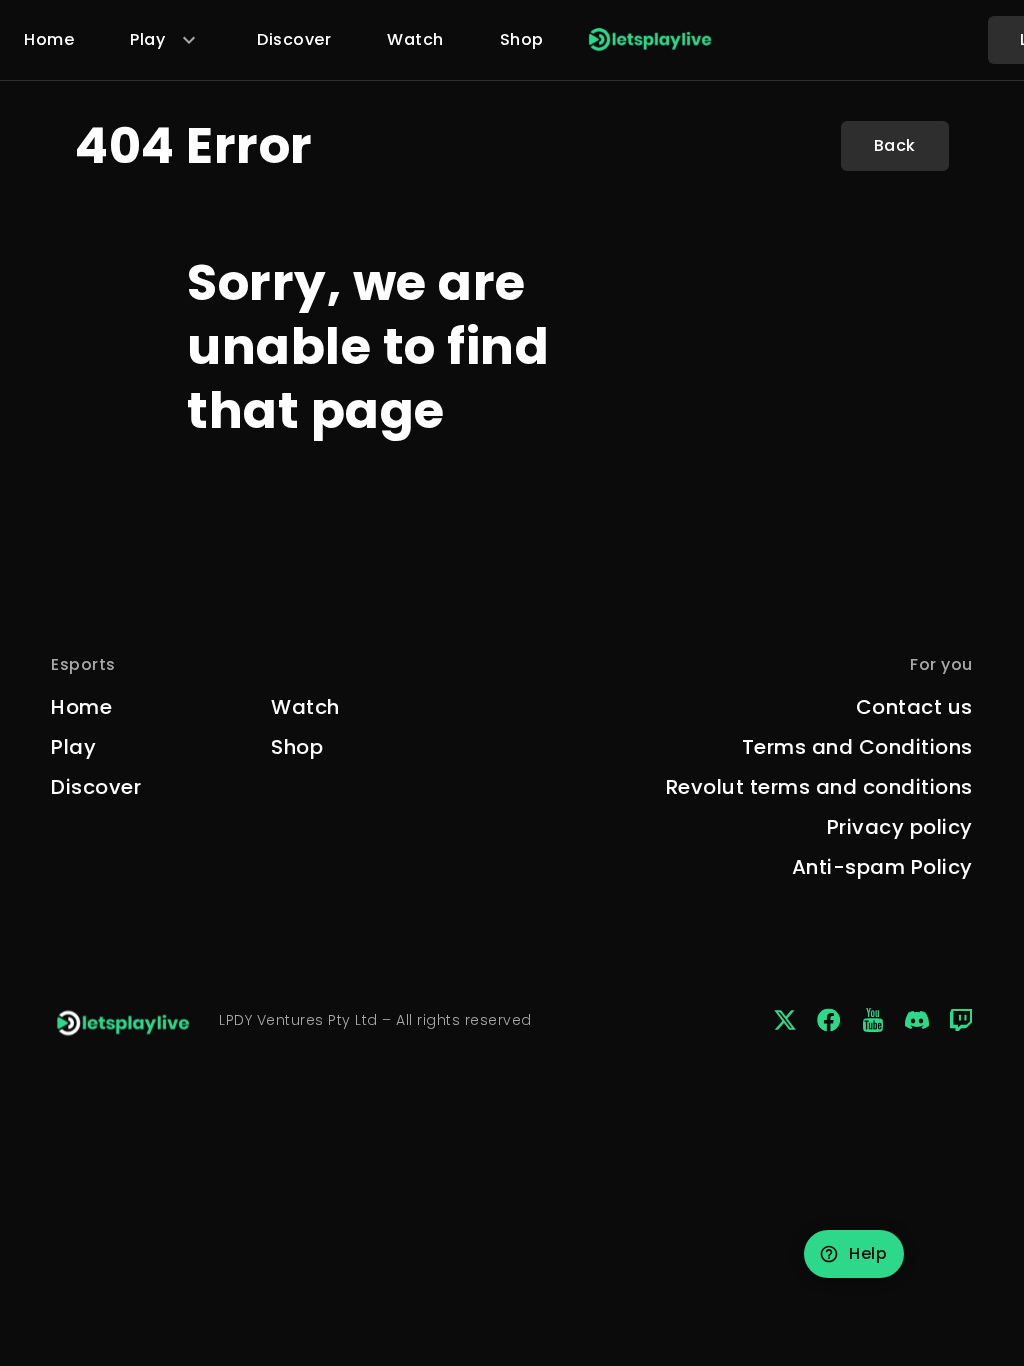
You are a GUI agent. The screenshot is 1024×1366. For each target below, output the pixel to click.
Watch (415, 39)
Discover (294, 39)
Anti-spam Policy (882, 867)
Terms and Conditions (857, 747)
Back (895, 145)
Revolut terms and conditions (819, 787)
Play (73, 747)
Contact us (914, 707)
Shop (522, 39)
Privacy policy (900, 827)
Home (49, 39)
